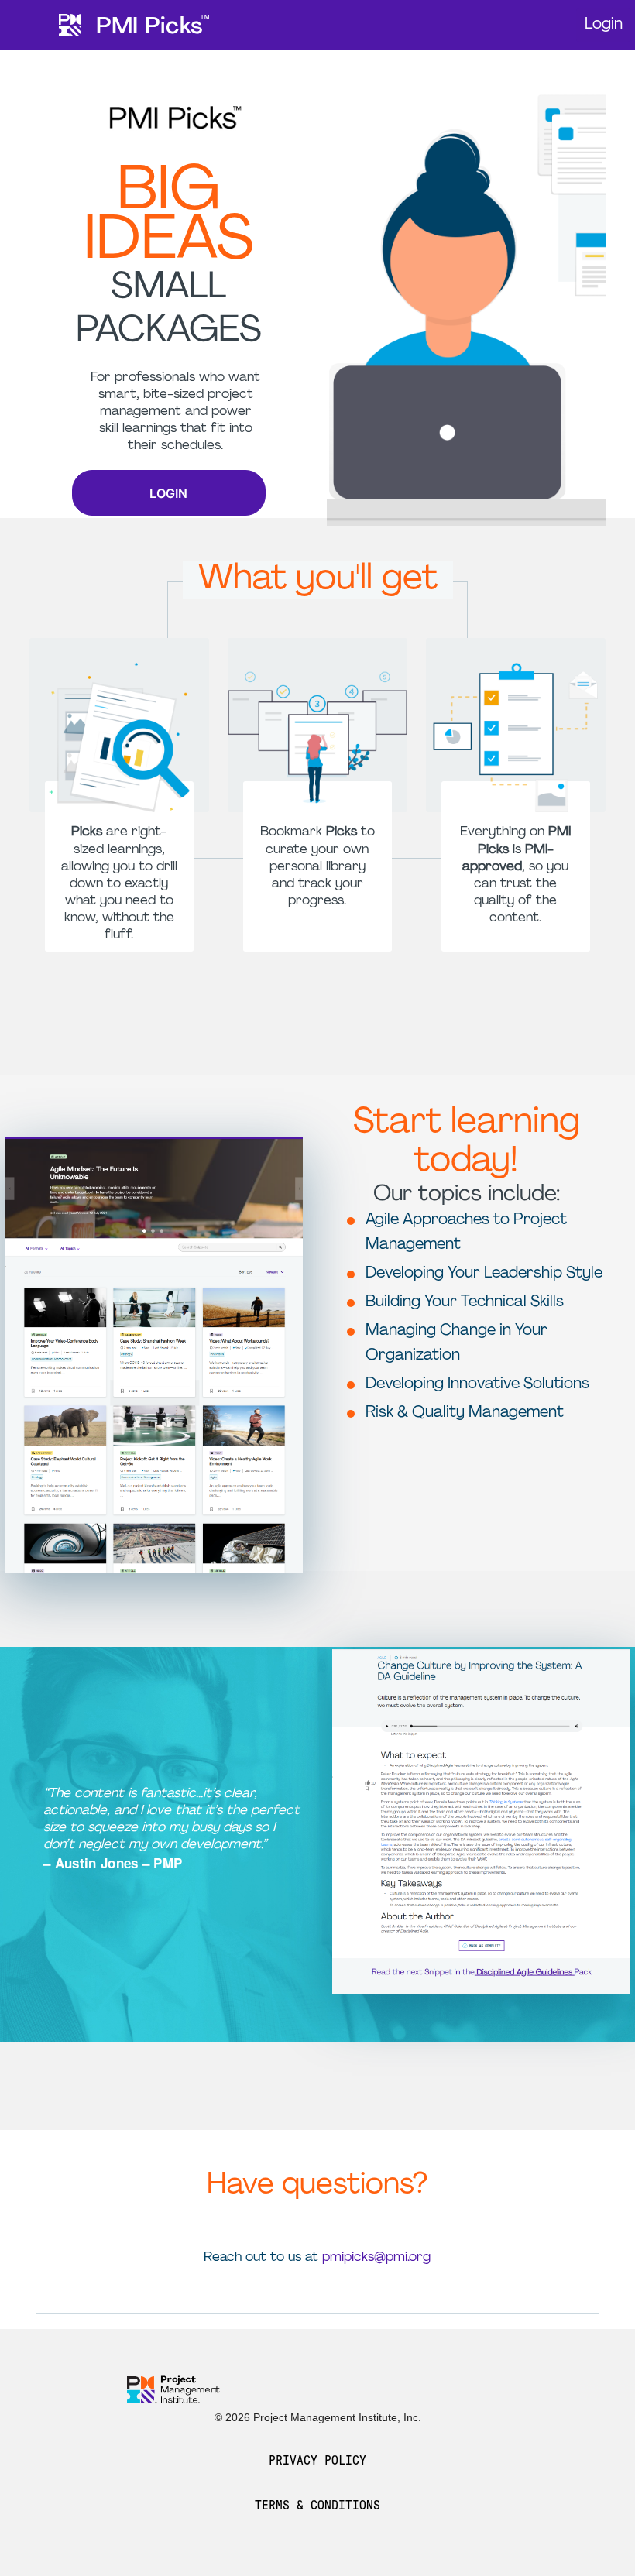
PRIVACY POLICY (317, 2461)
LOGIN (168, 493)
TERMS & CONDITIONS (317, 2505)
